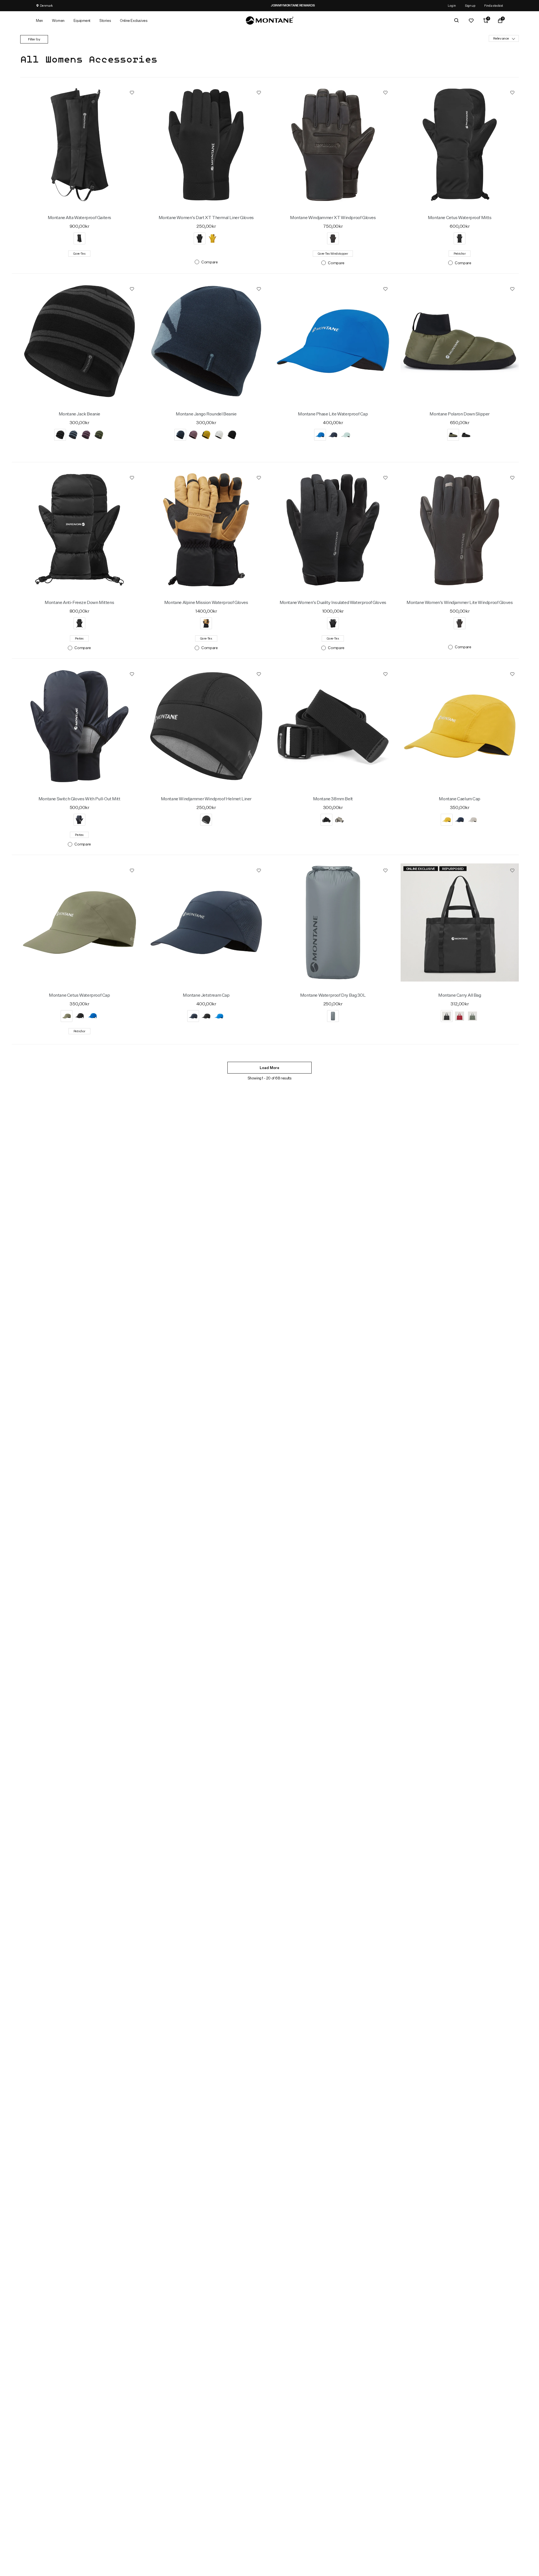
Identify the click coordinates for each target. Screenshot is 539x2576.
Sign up (470, 5)
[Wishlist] (471, 20)
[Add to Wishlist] (132, 92)
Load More (269, 1068)
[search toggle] (456, 20)
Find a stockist (494, 5)
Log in (452, 5)
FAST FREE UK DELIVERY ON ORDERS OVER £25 (269, 5)
